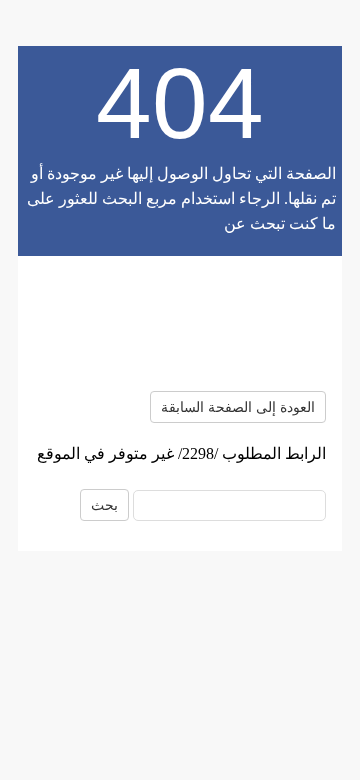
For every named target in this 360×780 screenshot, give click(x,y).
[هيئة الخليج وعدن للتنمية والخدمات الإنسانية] (180, 323)
